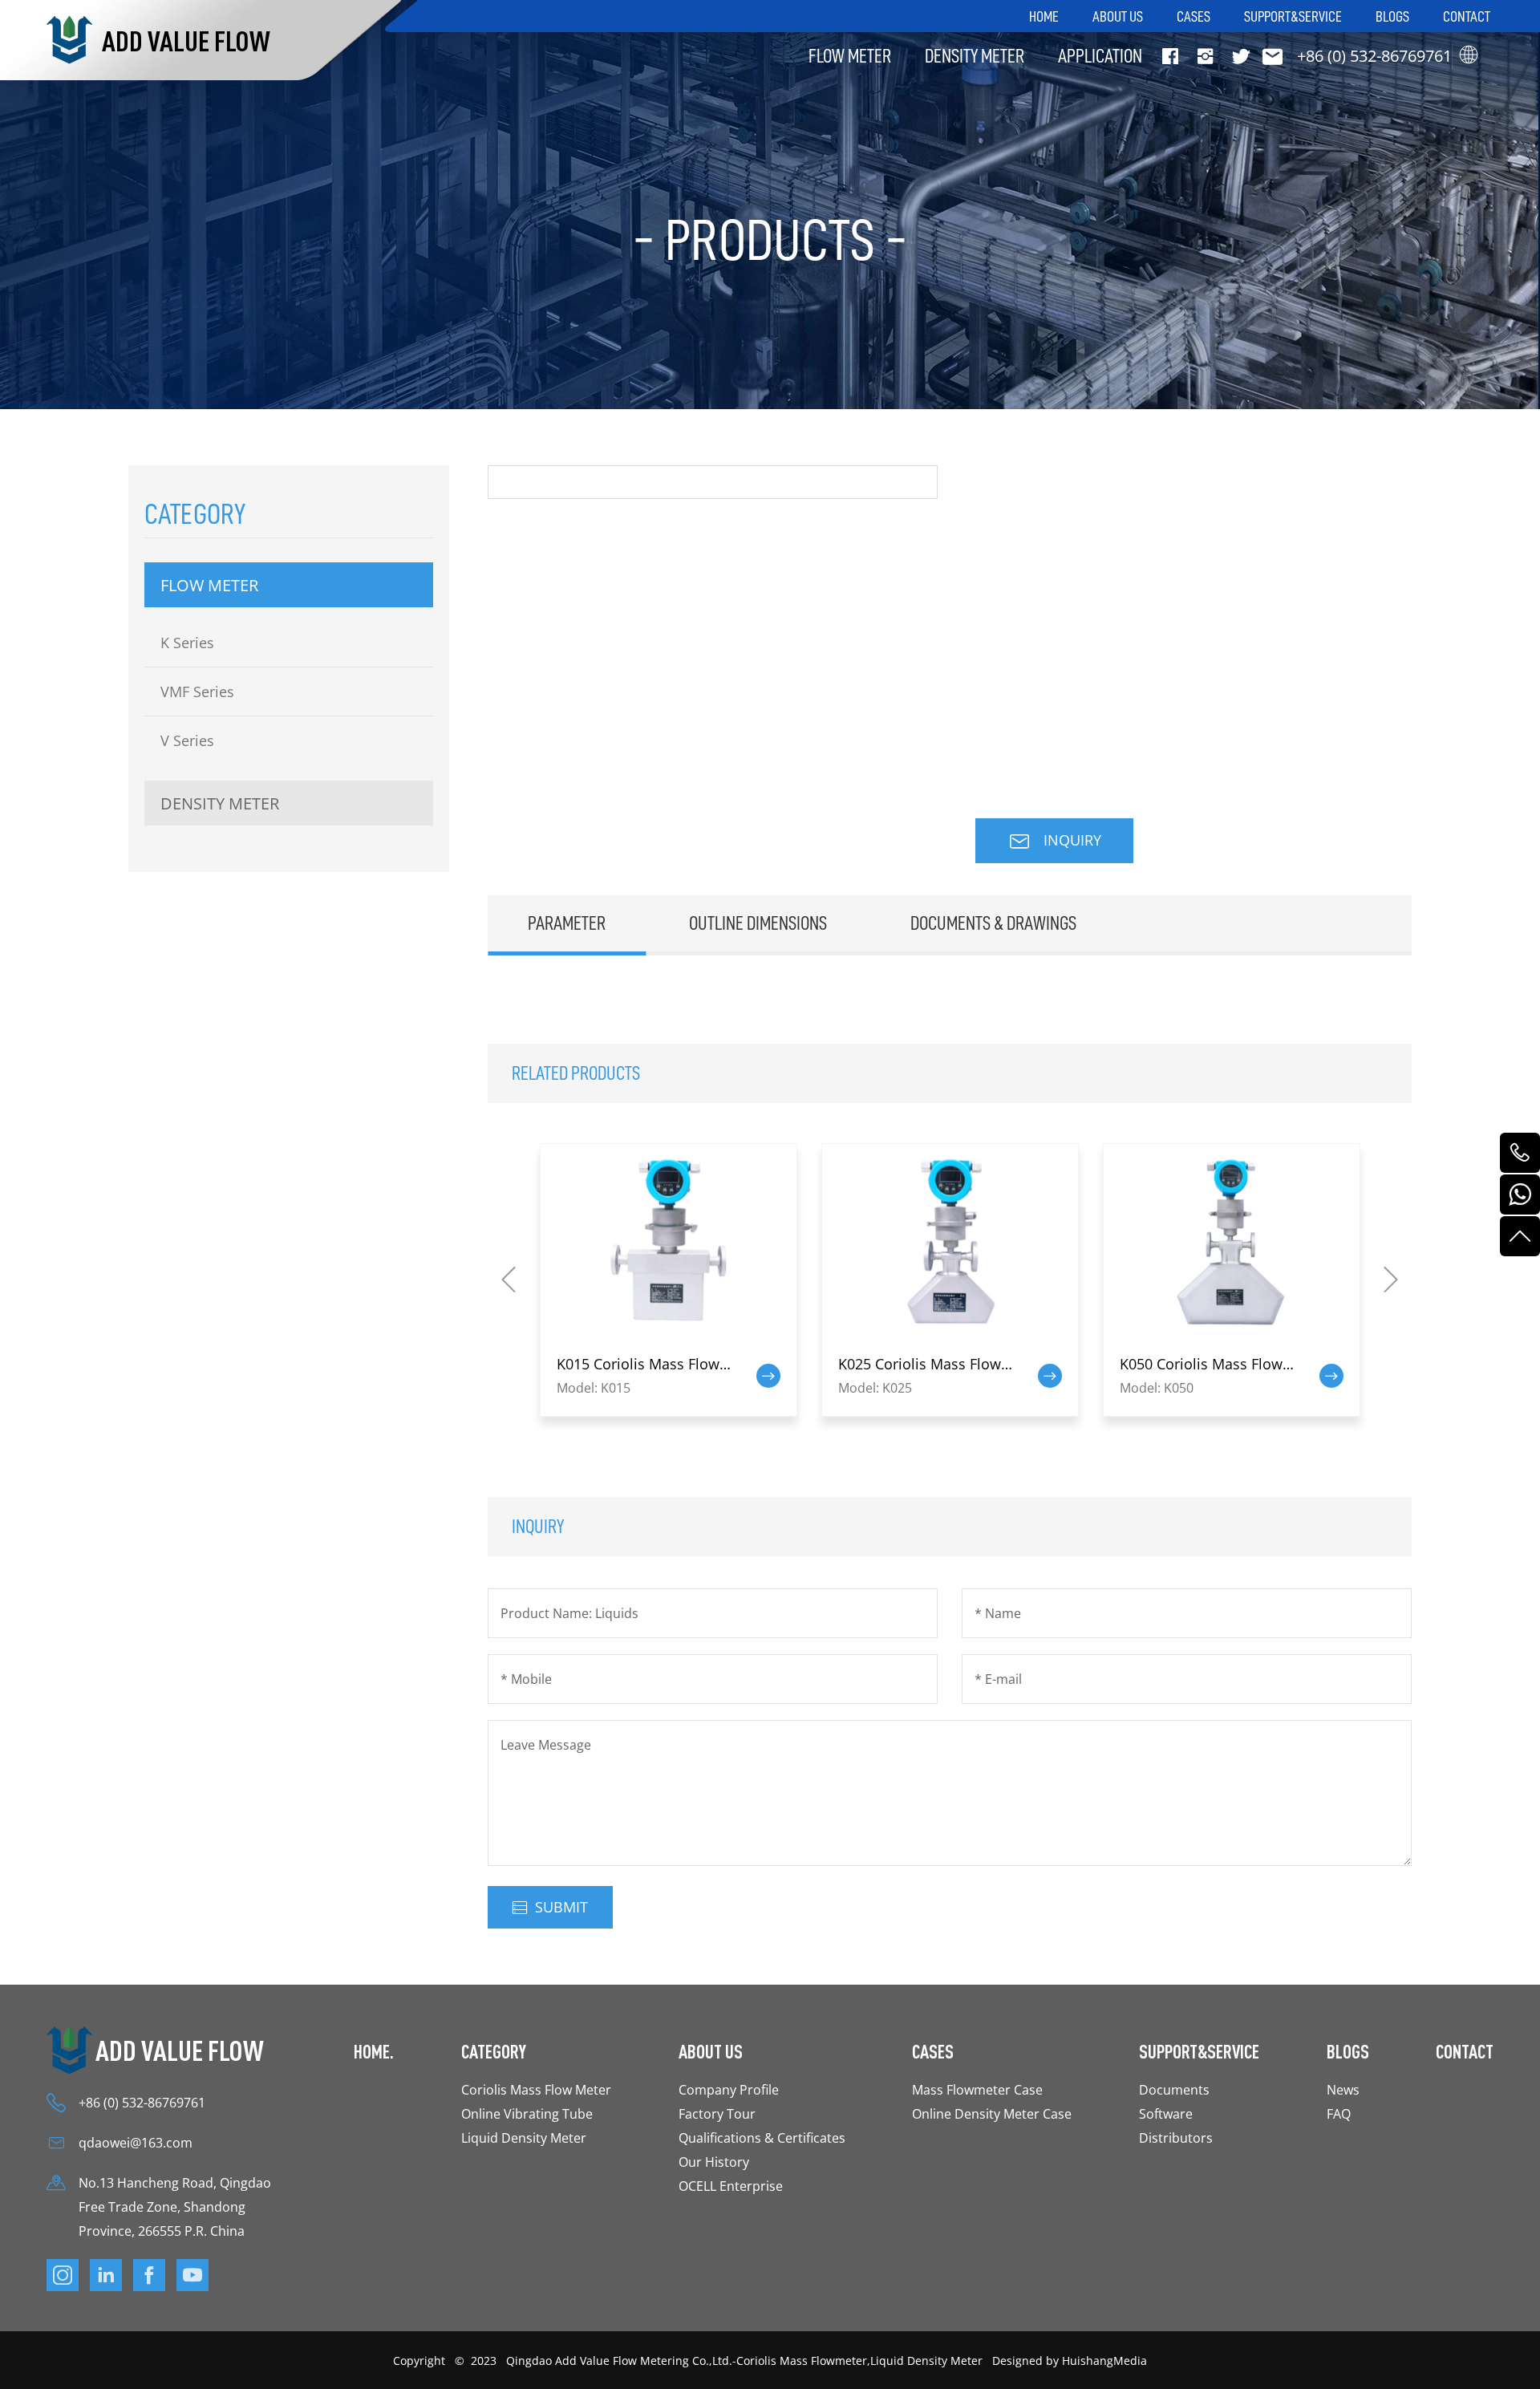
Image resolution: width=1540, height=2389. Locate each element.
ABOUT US (711, 2051)
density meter (975, 56)
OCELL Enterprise (731, 2186)
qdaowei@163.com (136, 2142)
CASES (933, 2051)
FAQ (1339, 2113)
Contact (1467, 16)
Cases (1193, 16)
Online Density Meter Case (992, 2113)
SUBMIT (561, 1907)
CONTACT (1465, 2051)
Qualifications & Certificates (762, 2138)
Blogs (1392, 16)
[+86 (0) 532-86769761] (1520, 1153)
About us (1118, 16)
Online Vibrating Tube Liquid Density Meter (527, 2125)
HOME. (374, 2051)
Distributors (1176, 2138)
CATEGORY (494, 2051)
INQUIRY (1070, 840)
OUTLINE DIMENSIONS (758, 923)
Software (1166, 2113)
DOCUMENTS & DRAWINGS (993, 923)
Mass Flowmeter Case (977, 2089)
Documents (1174, 2089)
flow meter (850, 56)
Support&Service (1293, 16)
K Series (187, 643)
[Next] (1391, 1280)
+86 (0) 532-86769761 (142, 2102)
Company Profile (729, 2089)
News (1343, 2089)
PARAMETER (567, 923)
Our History (714, 2162)
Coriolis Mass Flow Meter (536, 2089)
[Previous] (509, 1280)
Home (1044, 16)
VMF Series (197, 692)
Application (1100, 56)
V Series (187, 740)
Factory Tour (717, 2113)
